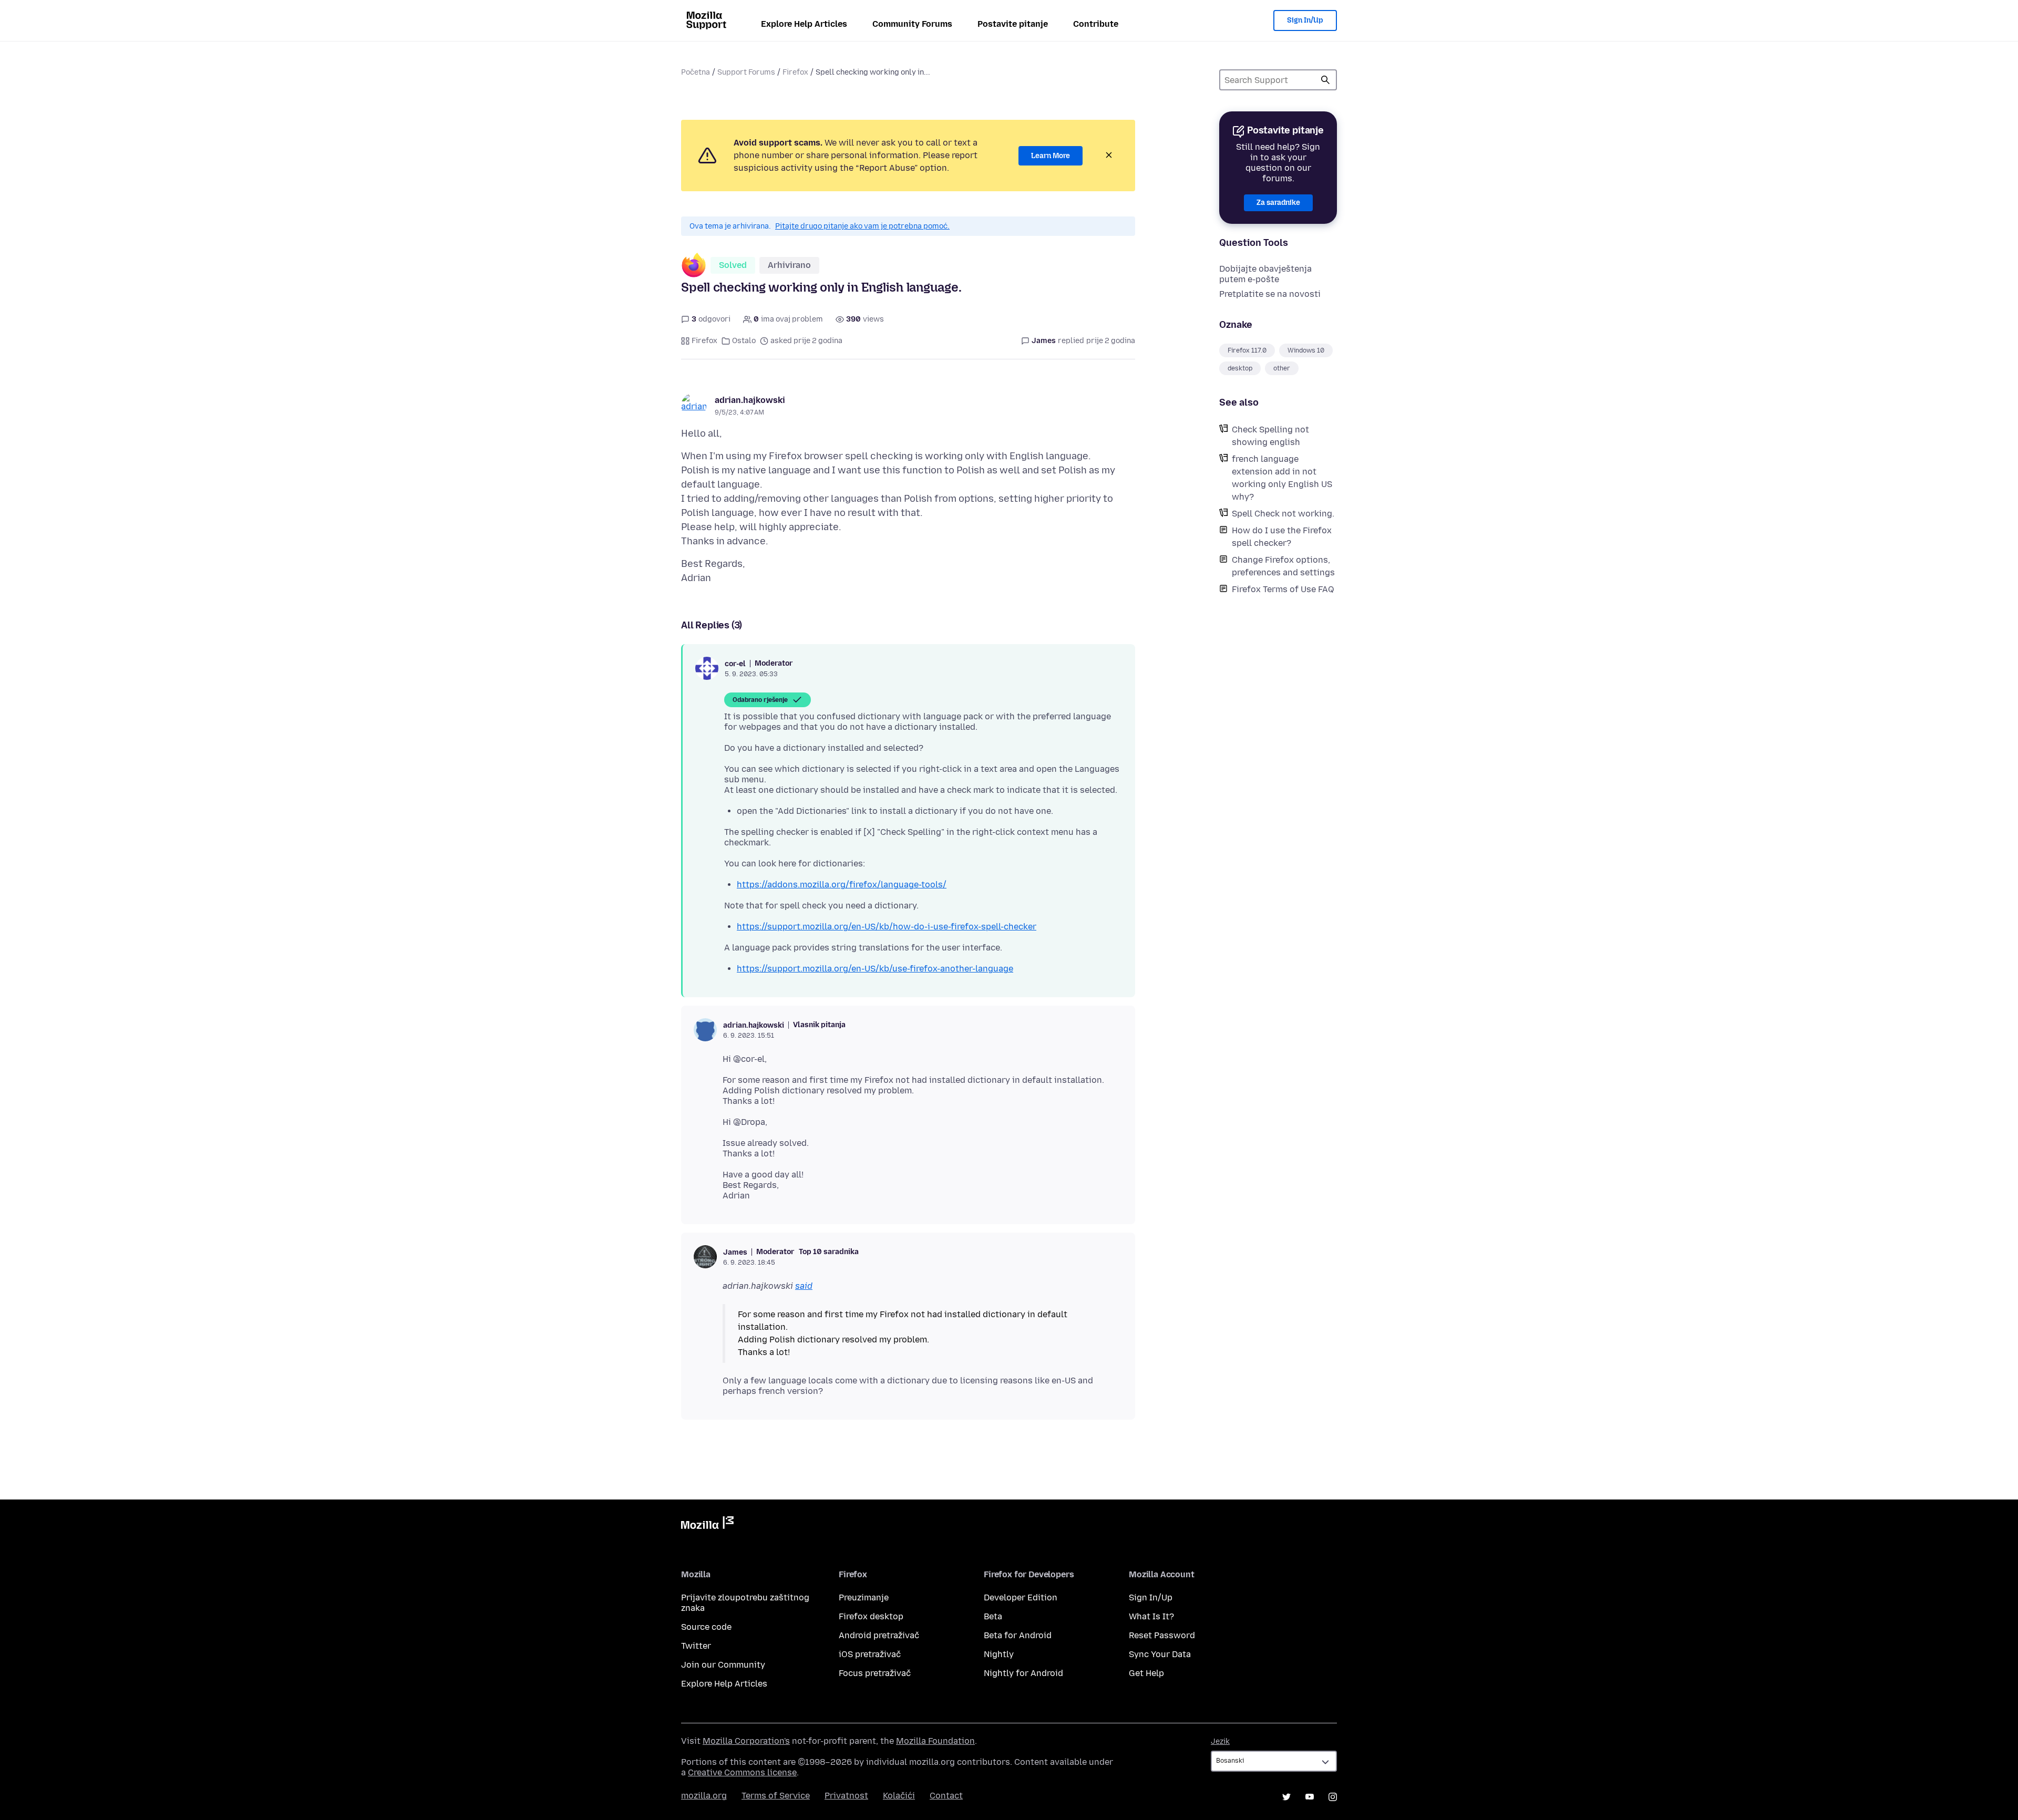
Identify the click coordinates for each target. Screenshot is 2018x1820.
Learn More (1051, 156)
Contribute (1096, 24)
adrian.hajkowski (750, 400)
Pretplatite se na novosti (1270, 294)
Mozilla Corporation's (746, 1741)
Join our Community (723, 1665)
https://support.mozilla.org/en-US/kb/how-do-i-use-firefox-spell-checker (887, 927)
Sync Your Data (1160, 1654)
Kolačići (899, 1796)
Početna (696, 72)
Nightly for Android (1023, 1673)
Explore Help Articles (804, 24)
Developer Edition (1021, 1597)
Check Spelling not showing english (1270, 436)
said (804, 1286)
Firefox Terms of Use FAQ (1283, 589)
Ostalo (744, 341)
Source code (706, 1627)
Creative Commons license (742, 1772)
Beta (993, 1616)
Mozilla (707, 1525)
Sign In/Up (1305, 20)
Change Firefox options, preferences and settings (1283, 566)
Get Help (1146, 1673)
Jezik (1220, 1741)
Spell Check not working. (1283, 514)
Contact (946, 1796)
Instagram (1333, 1797)
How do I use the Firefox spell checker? (1282, 537)
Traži (1325, 80)
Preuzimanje (864, 1597)
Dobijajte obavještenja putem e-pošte (1265, 274)
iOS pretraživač (870, 1654)
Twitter (696, 1646)
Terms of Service (776, 1796)
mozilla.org (704, 1796)
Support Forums (746, 72)
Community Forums (912, 24)
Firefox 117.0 (1247, 350)
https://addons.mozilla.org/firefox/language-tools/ (842, 885)
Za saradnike (1278, 203)
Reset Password (1162, 1635)
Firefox (795, 72)
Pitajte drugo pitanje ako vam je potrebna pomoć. (862, 226)
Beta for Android (1018, 1635)
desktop (1240, 368)
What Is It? (1151, 1616)
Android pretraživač (879, 1635)
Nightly (999, 1654)
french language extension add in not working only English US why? (1282, 478)
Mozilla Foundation (935, 1741)
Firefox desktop (871, 1616)
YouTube (1310, 1797)
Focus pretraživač (875, 1673)
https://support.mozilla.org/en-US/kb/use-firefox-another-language (875, 969)
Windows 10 (1306, 350)
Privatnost (846, 1796)
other (1282, 368)
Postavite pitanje (1013, 24)
